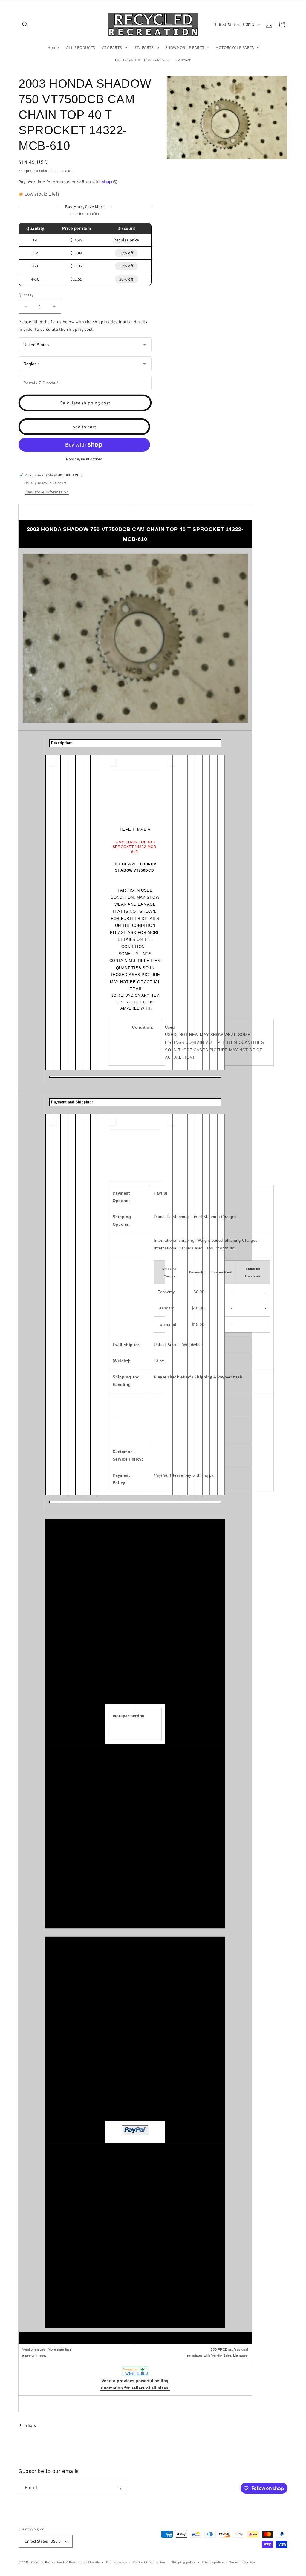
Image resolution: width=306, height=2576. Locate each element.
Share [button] (31, 2425)
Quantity (26, 295)
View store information (47, 492)
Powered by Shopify (84, 2562)
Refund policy (116, 2562)
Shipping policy (184, 2562)
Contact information (149, 2562)
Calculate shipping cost (85, 403)
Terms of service (242, 2562)
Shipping (26, 171)
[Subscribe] (119, 2488)
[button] (25, 24)
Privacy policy (213, 2562)
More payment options (84, 459)
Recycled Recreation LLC (50, 2562)
